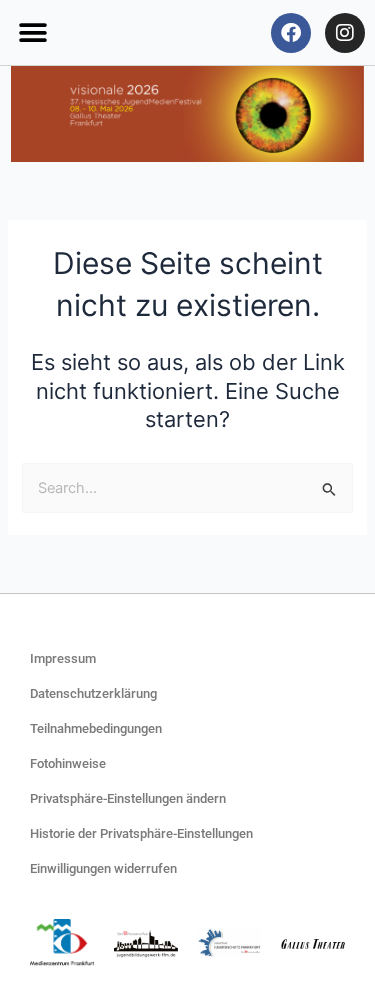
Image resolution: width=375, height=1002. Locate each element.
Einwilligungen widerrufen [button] (103, 868)
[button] (32, 32)
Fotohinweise (68, 763)
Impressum (63, 658)
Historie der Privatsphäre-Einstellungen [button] (141, 833)
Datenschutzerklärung (93, 693)
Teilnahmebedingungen (96, 728)
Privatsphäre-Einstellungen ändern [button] (128, 798)
